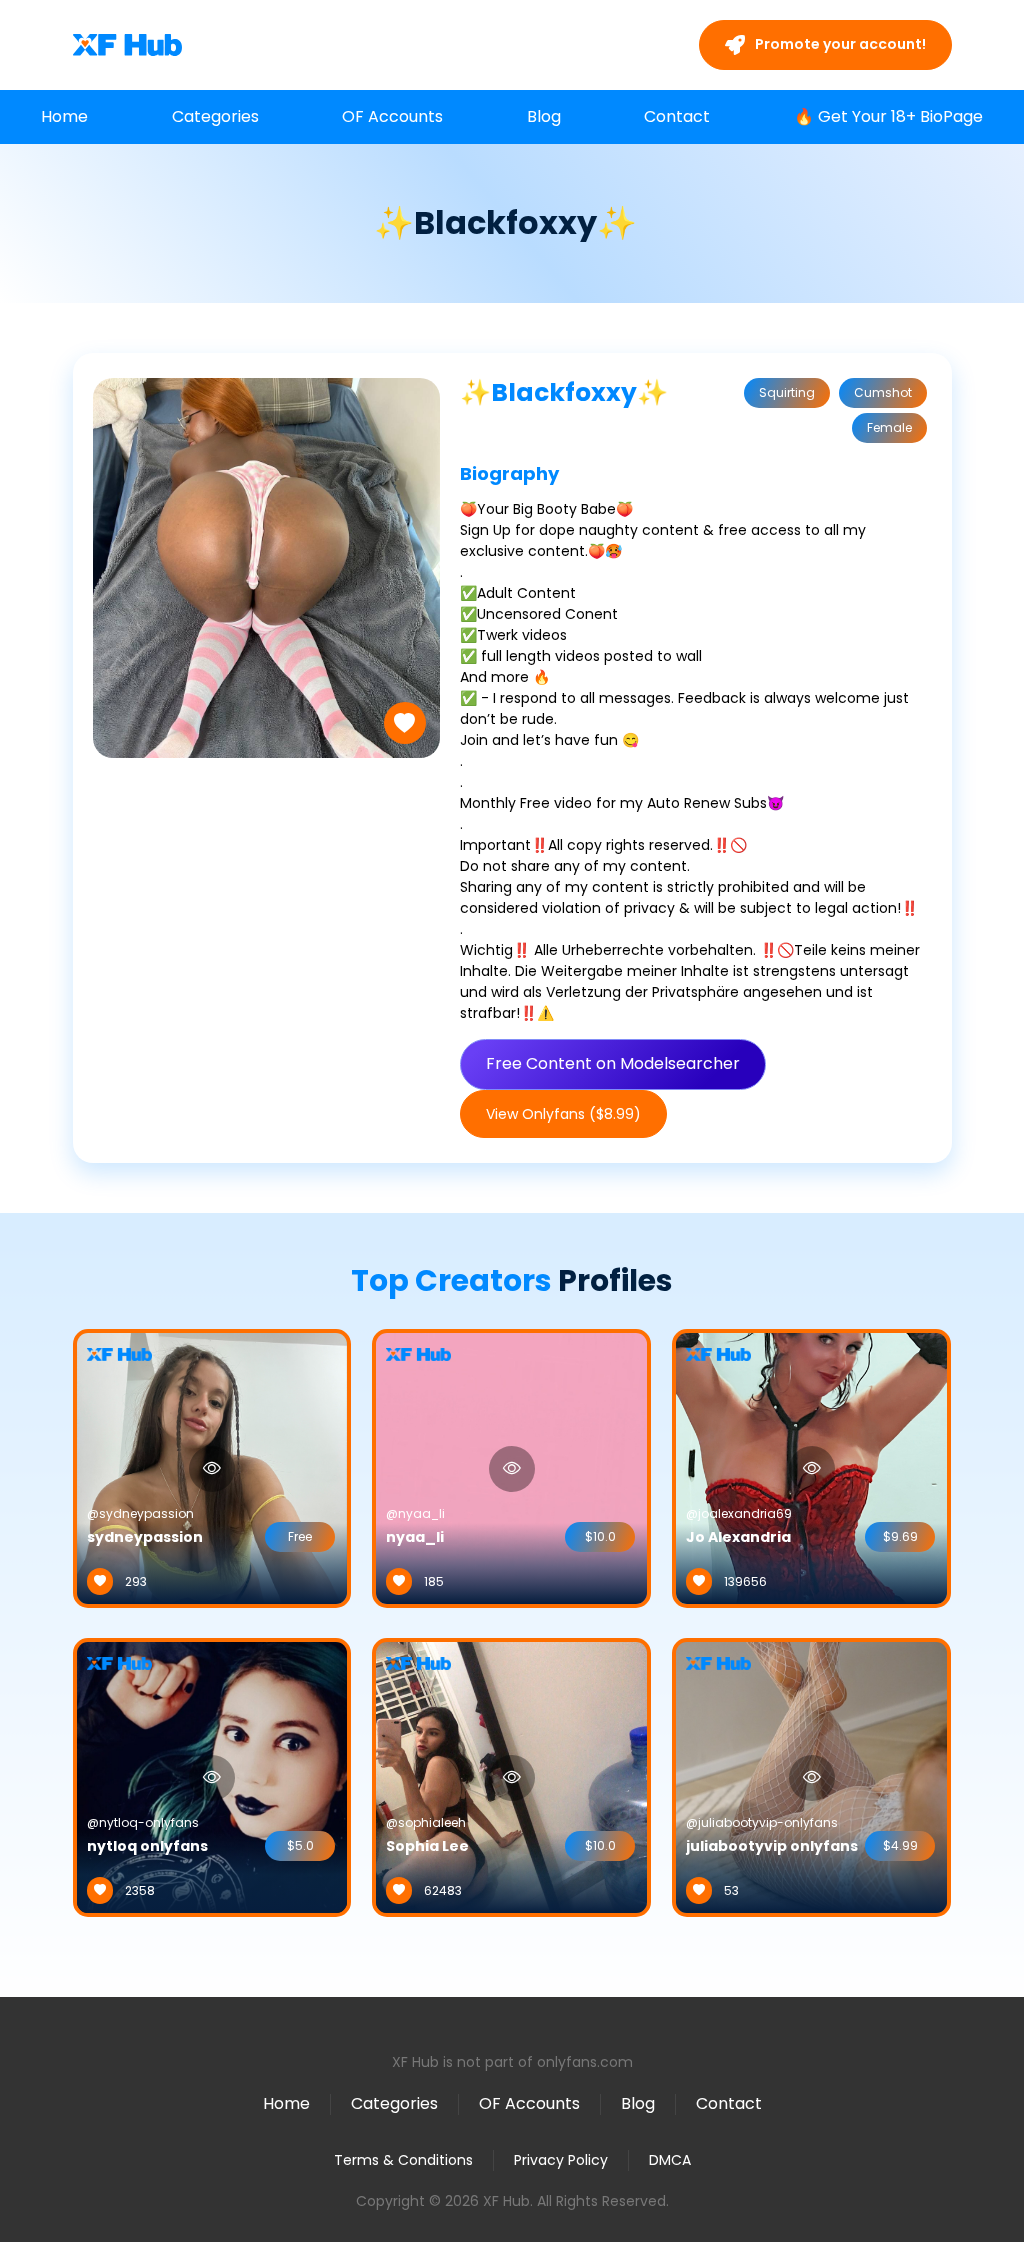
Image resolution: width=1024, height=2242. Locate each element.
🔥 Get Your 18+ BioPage (888, 116)
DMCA (670, 2160)
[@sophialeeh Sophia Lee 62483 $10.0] (511, 1776)
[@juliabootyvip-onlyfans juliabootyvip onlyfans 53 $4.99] (811, 1776)
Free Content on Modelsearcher (613, 1063)
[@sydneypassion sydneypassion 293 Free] (212, 1467)
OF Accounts (392, 116)
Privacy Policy (561, 2160)
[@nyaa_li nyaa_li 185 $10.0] (511, 1467)
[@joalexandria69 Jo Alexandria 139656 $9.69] (811, 1467)
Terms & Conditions (403, 2160)
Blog (544, 116)
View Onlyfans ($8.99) (563, 1114)
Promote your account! (839, 44)
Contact (677, 116)
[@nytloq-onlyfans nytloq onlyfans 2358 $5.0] (212, 1776)
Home (64, 116)
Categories (215, 116)
